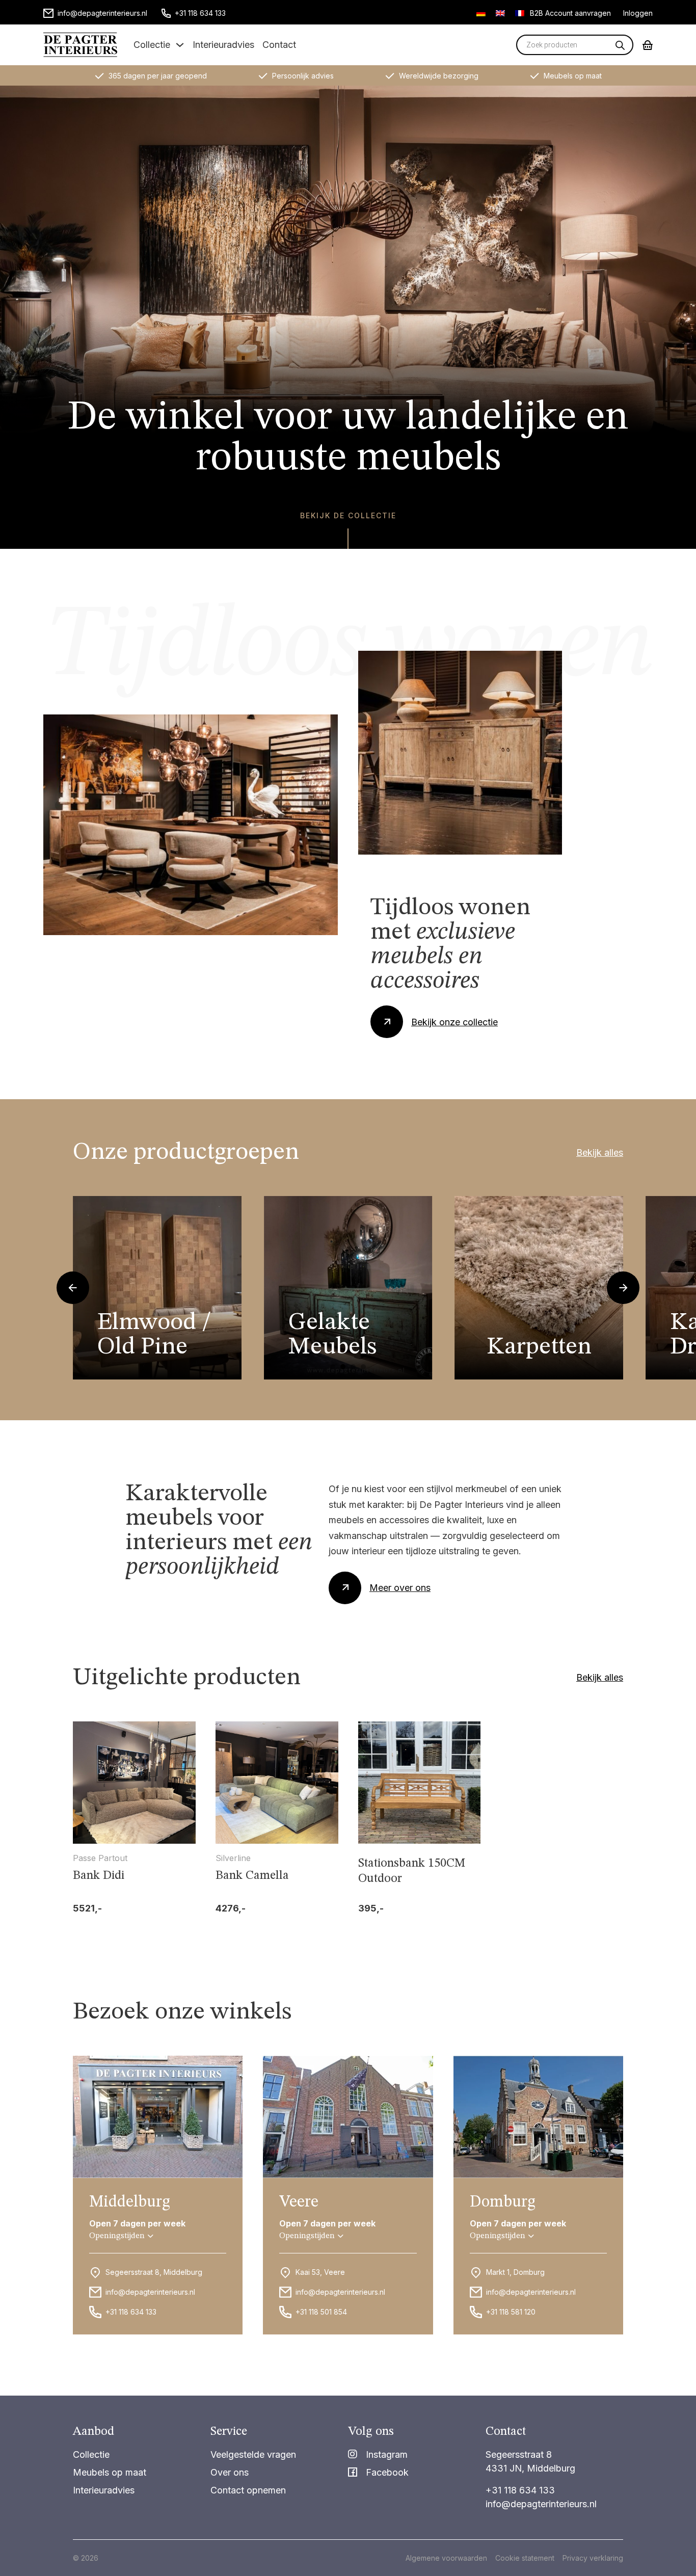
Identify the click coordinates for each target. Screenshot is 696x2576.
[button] (121, 2236)
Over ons (230, 2472)
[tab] (333, 1367)
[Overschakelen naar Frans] (520, 13)
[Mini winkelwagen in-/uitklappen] (648, 45)
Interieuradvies (223, 45)
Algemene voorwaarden (446, 2558)
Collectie (152, 45)
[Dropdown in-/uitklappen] (180, 45)
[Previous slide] (73, 1288)
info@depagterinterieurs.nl (150, 2292)
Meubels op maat (110, 2472)
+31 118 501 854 (321, 2312)
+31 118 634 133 (131, 2312)
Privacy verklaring (593, 2558)
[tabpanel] (157, 1288)
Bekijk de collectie (348, 515)
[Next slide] (623, 1288)
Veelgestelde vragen (253, 2454)
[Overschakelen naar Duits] (481, 13)
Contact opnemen (248, 2490)
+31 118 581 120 (511, 2312)
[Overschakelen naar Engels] (500, 13)
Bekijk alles (600, 1152)
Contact (279, 45)
